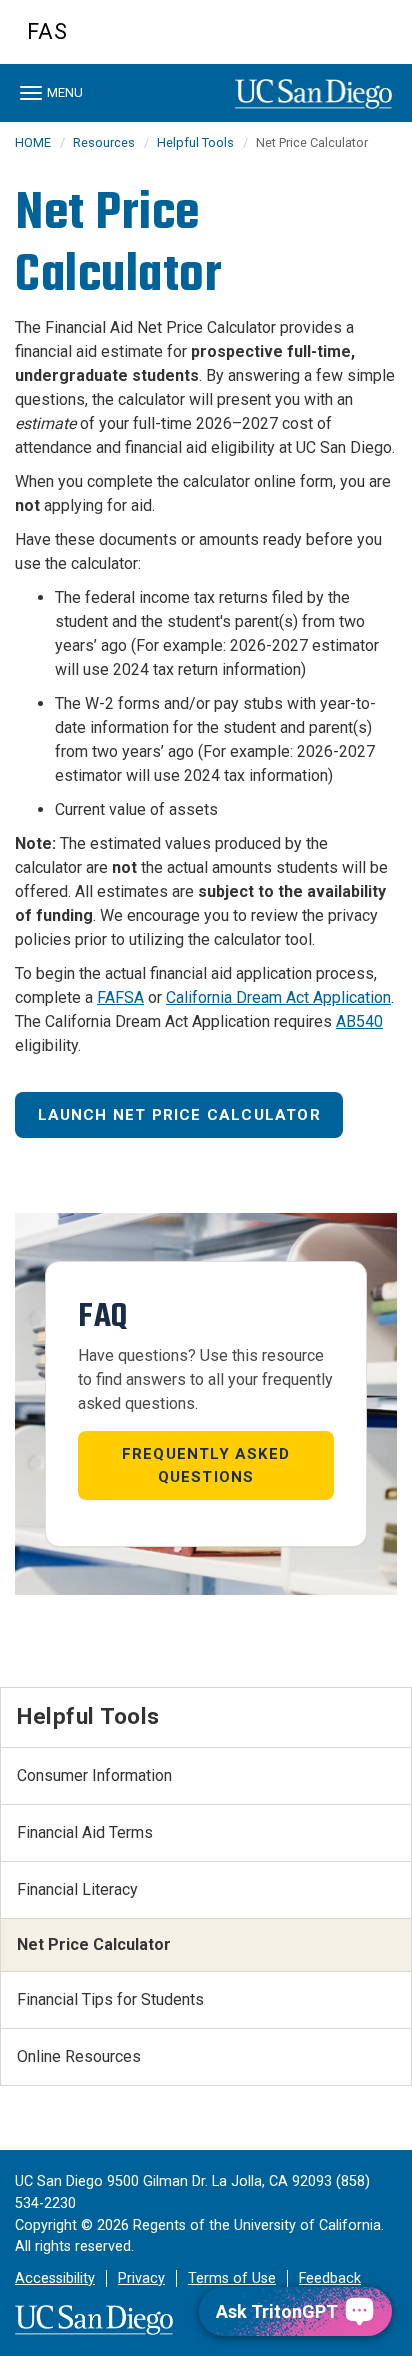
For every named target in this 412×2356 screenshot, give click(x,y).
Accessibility (55, 2278)
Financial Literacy (77, 1889)
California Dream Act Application (278, 997)
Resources (104, 142)
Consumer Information (94, 1775)
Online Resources (79, 2056)
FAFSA (120, 997)
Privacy (141, 2278)
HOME (33, 142)
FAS (47, 31)
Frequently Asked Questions (206, 1465)
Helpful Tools (195, 142)
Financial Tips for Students (110, 1999)
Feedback (330, 2278)
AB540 (359, 1021)
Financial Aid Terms (85, 1832)
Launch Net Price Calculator (179, 1115)
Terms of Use (232, 2278)
